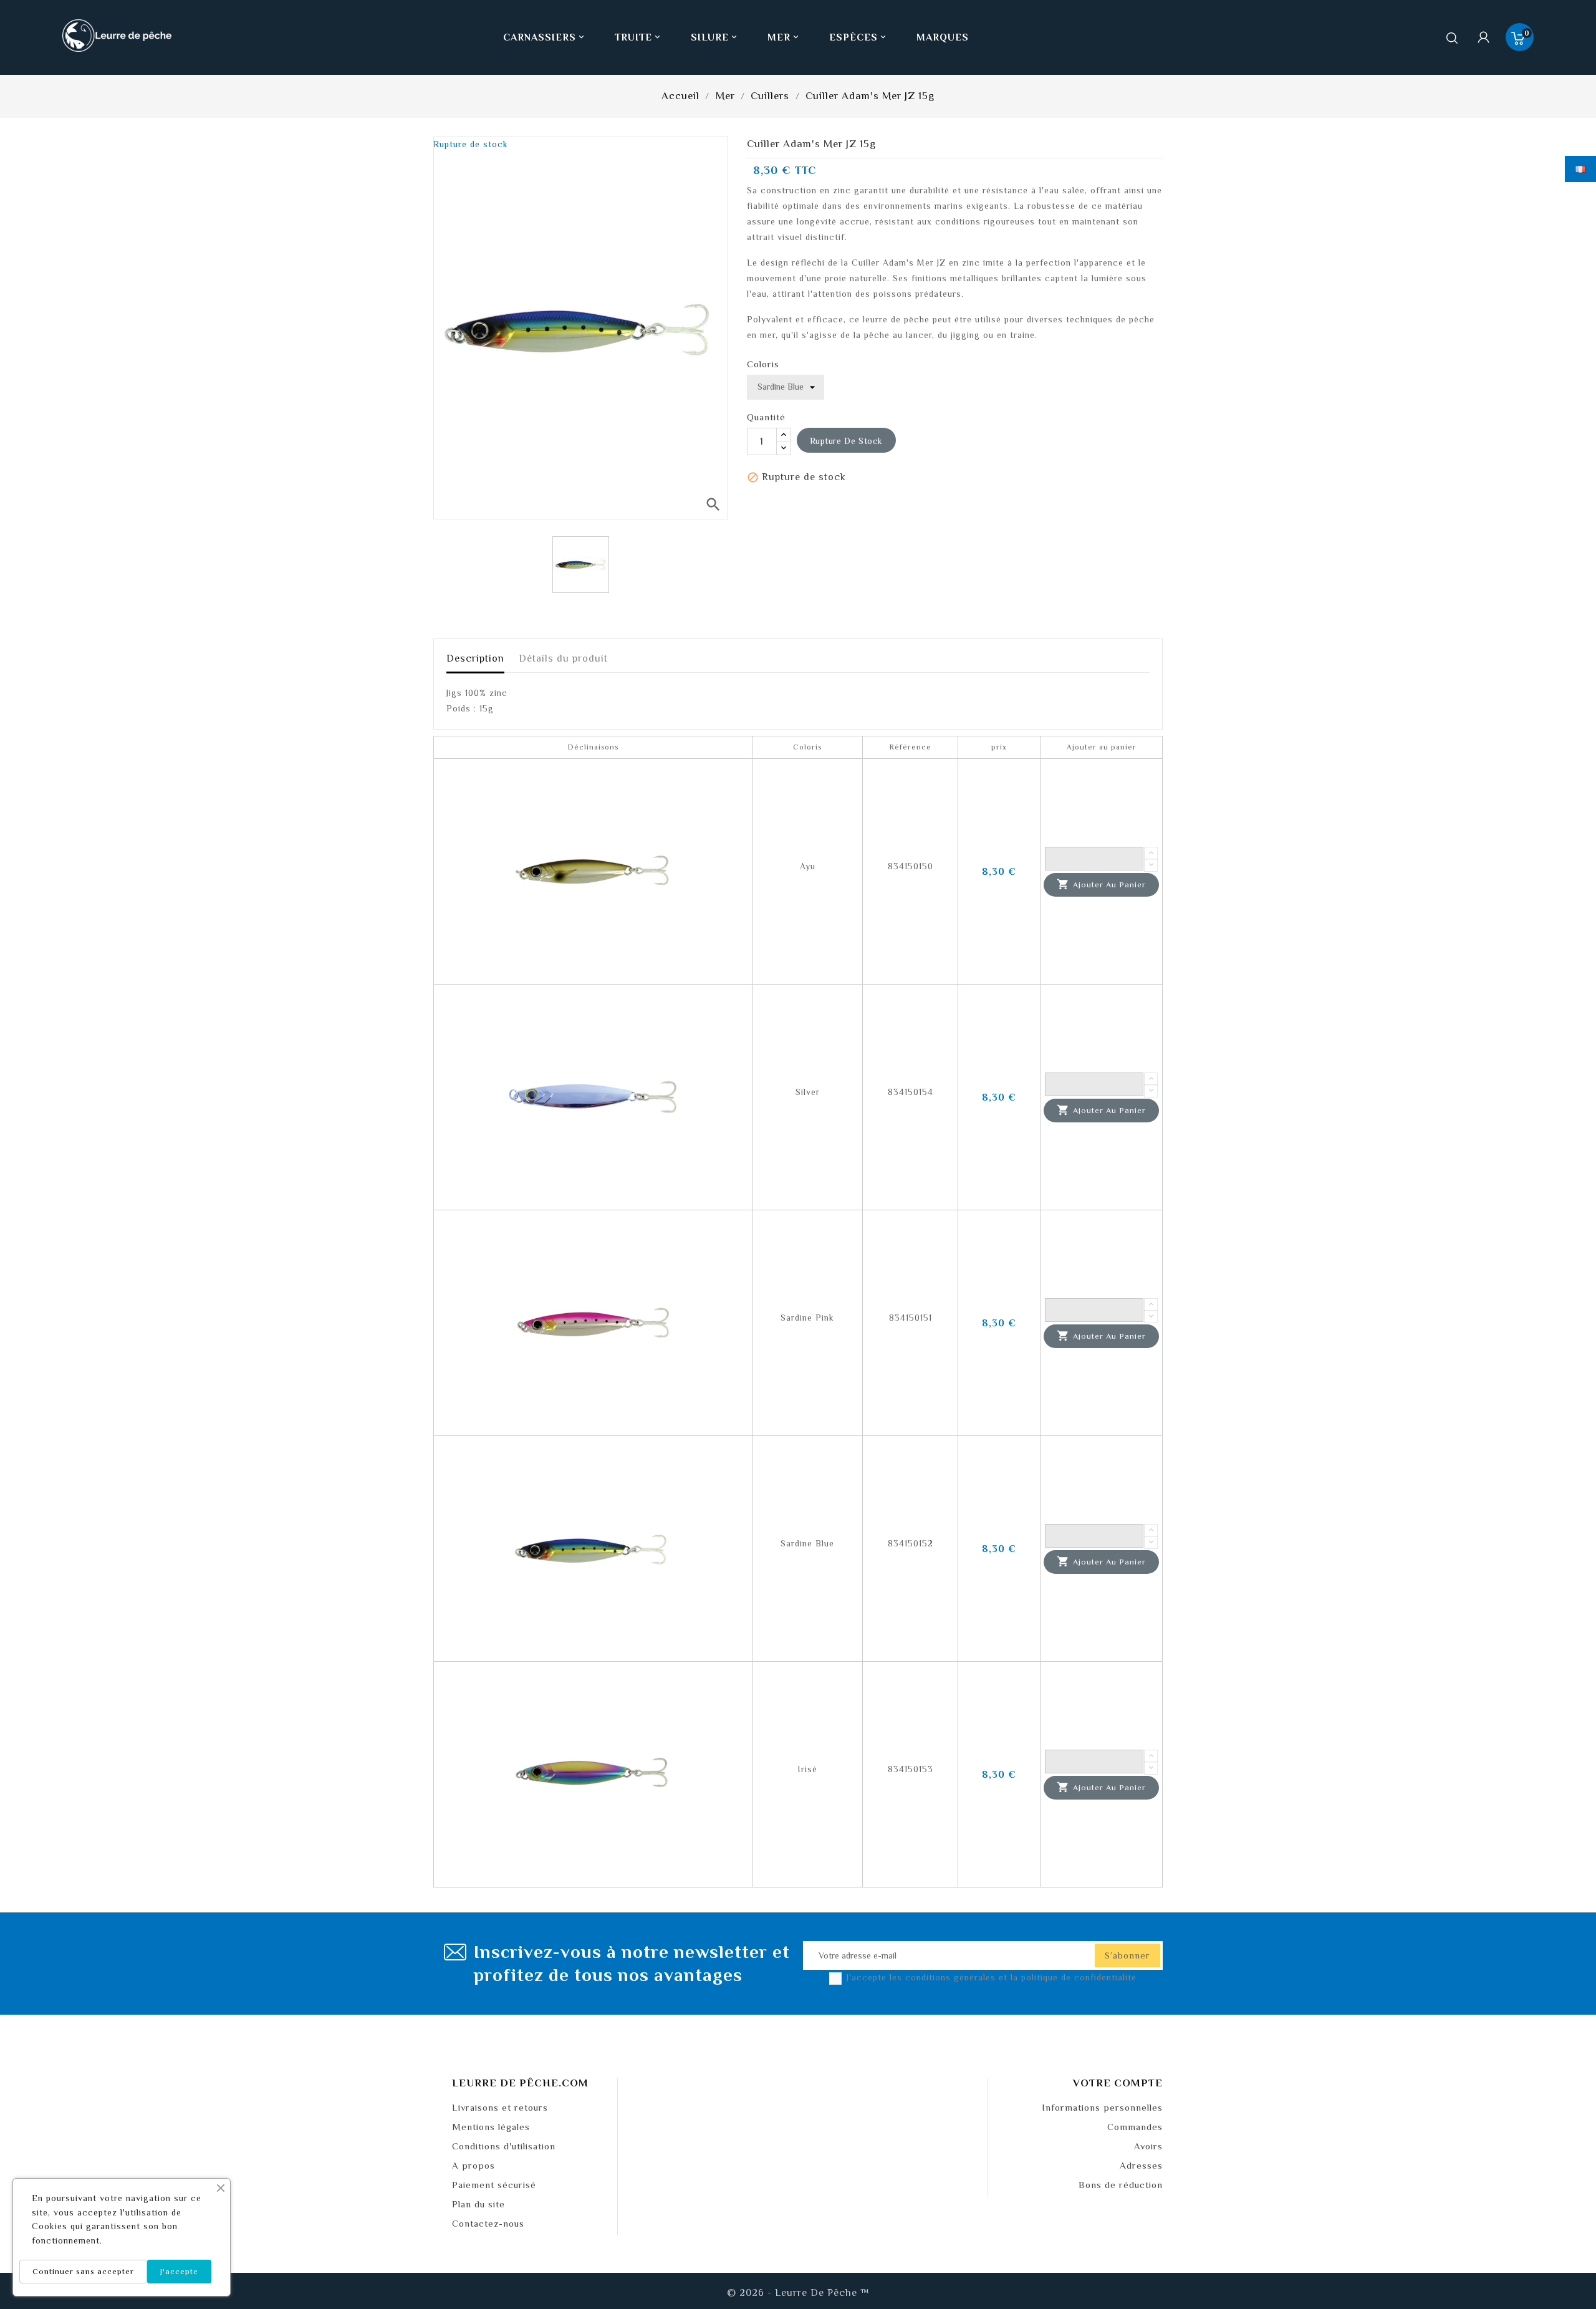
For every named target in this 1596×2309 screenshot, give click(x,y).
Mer (784, 37)
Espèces (858, 37)
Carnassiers (545, 37)
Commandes (1135, 2127)
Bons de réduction (1121, 2185)
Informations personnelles (1102, 2107)
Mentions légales (491, 2127)
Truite (638, 37)
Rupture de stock (847, 441)
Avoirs (1148, 2146)
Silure (715, 37)
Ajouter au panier (1101, 884)
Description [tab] (475, 658)
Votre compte (1118, 2083)
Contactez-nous (488, 2223)
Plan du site (478, 2204)
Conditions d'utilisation (504, 2146)
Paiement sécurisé (494, 2185)
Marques (943, 37)
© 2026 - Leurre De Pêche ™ (798, 2293)
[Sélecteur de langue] (1580, 169)
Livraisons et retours (500, 2107)
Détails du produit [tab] (563, 658)
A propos (474, 2165)
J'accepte (179, 2271)
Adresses (1141, 2165)
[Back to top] (1565, 2262)
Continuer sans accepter (83, 2271)
